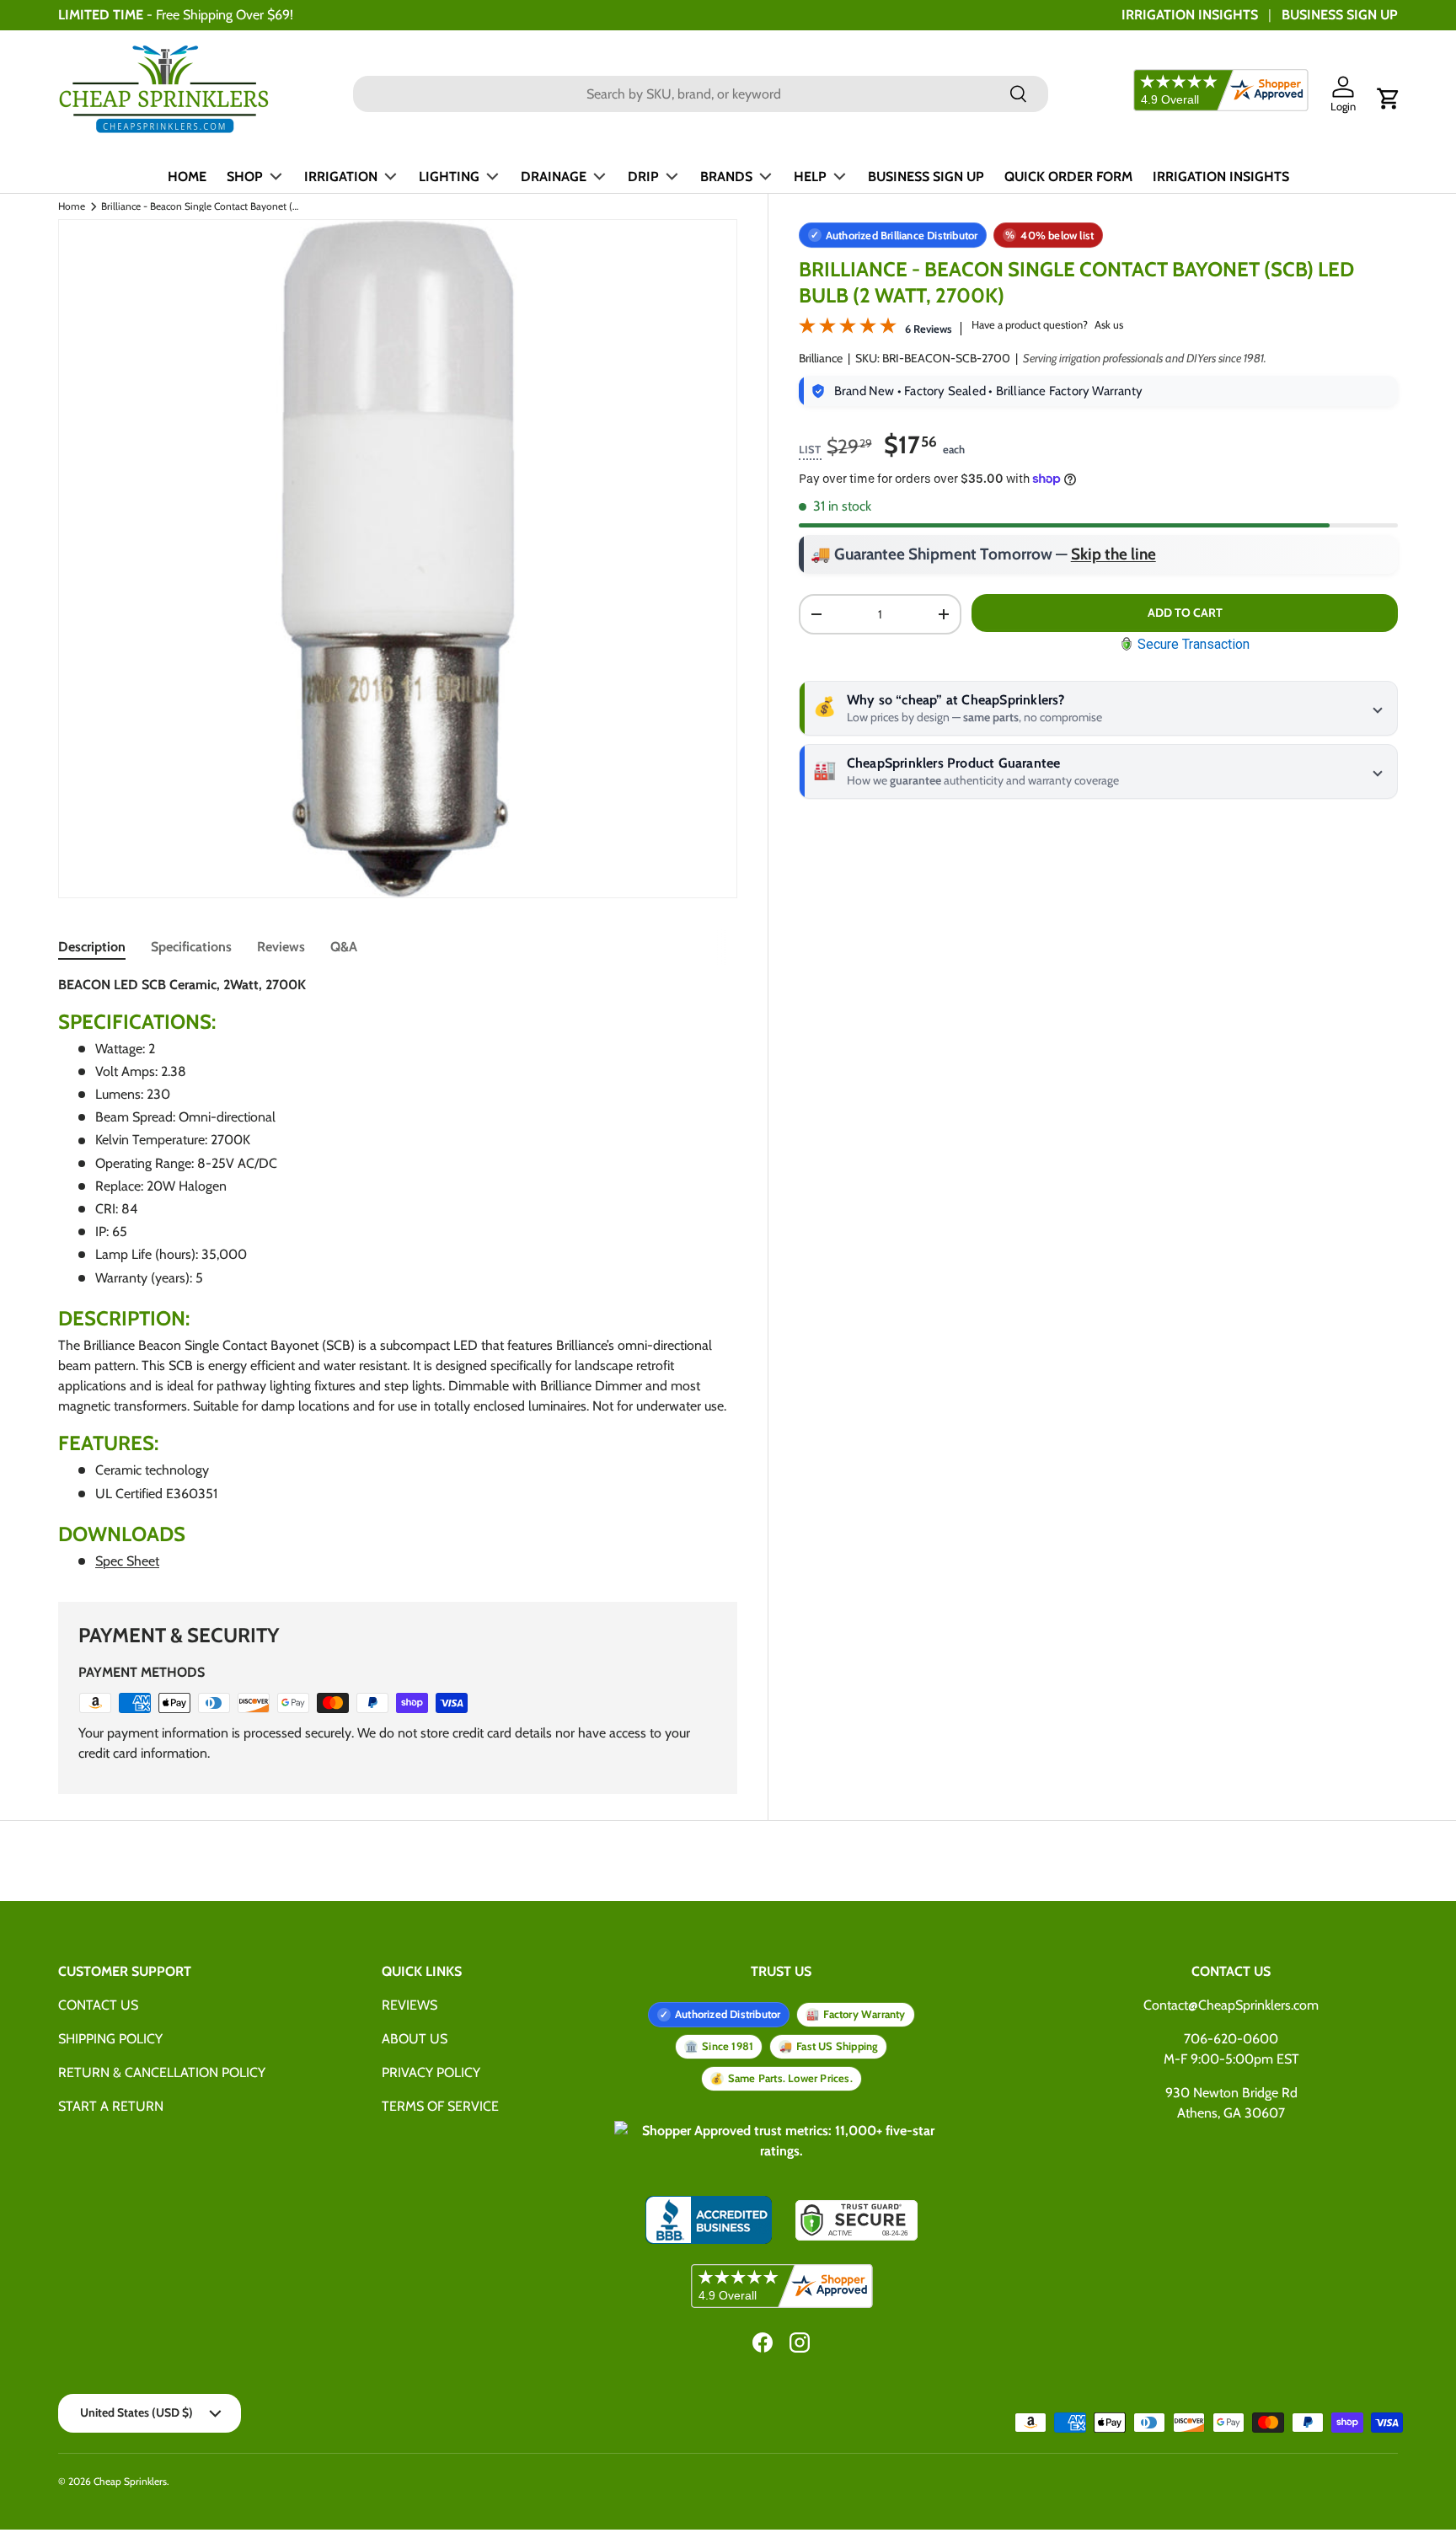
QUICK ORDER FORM (1068, 177)
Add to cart (1185, 613)
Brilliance (821, 358)
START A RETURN (111, 2106)
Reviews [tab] (281, 947)
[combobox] (701, 94)
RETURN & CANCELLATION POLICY (162, 2072)
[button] (1389, 99)
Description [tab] (92, 947)
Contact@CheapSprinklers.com (1231, 2005)
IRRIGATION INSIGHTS (1190, 15)
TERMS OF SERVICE (440, 2106)
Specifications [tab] (191, 947)
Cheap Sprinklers (130, 2481)
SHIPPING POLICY (110, 2039)
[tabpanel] (398, 1274)
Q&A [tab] (344, 947)
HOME (187, 177)
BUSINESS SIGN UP (1340, 15)
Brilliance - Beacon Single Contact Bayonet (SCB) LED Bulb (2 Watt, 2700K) (202, 206)
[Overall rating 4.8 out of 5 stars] (848, 329)
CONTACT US (98, 2005)
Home (72, 206)
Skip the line (1113, 554)
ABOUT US (415, 2039)
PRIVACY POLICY (431, 2072)
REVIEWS (409, 2005)
